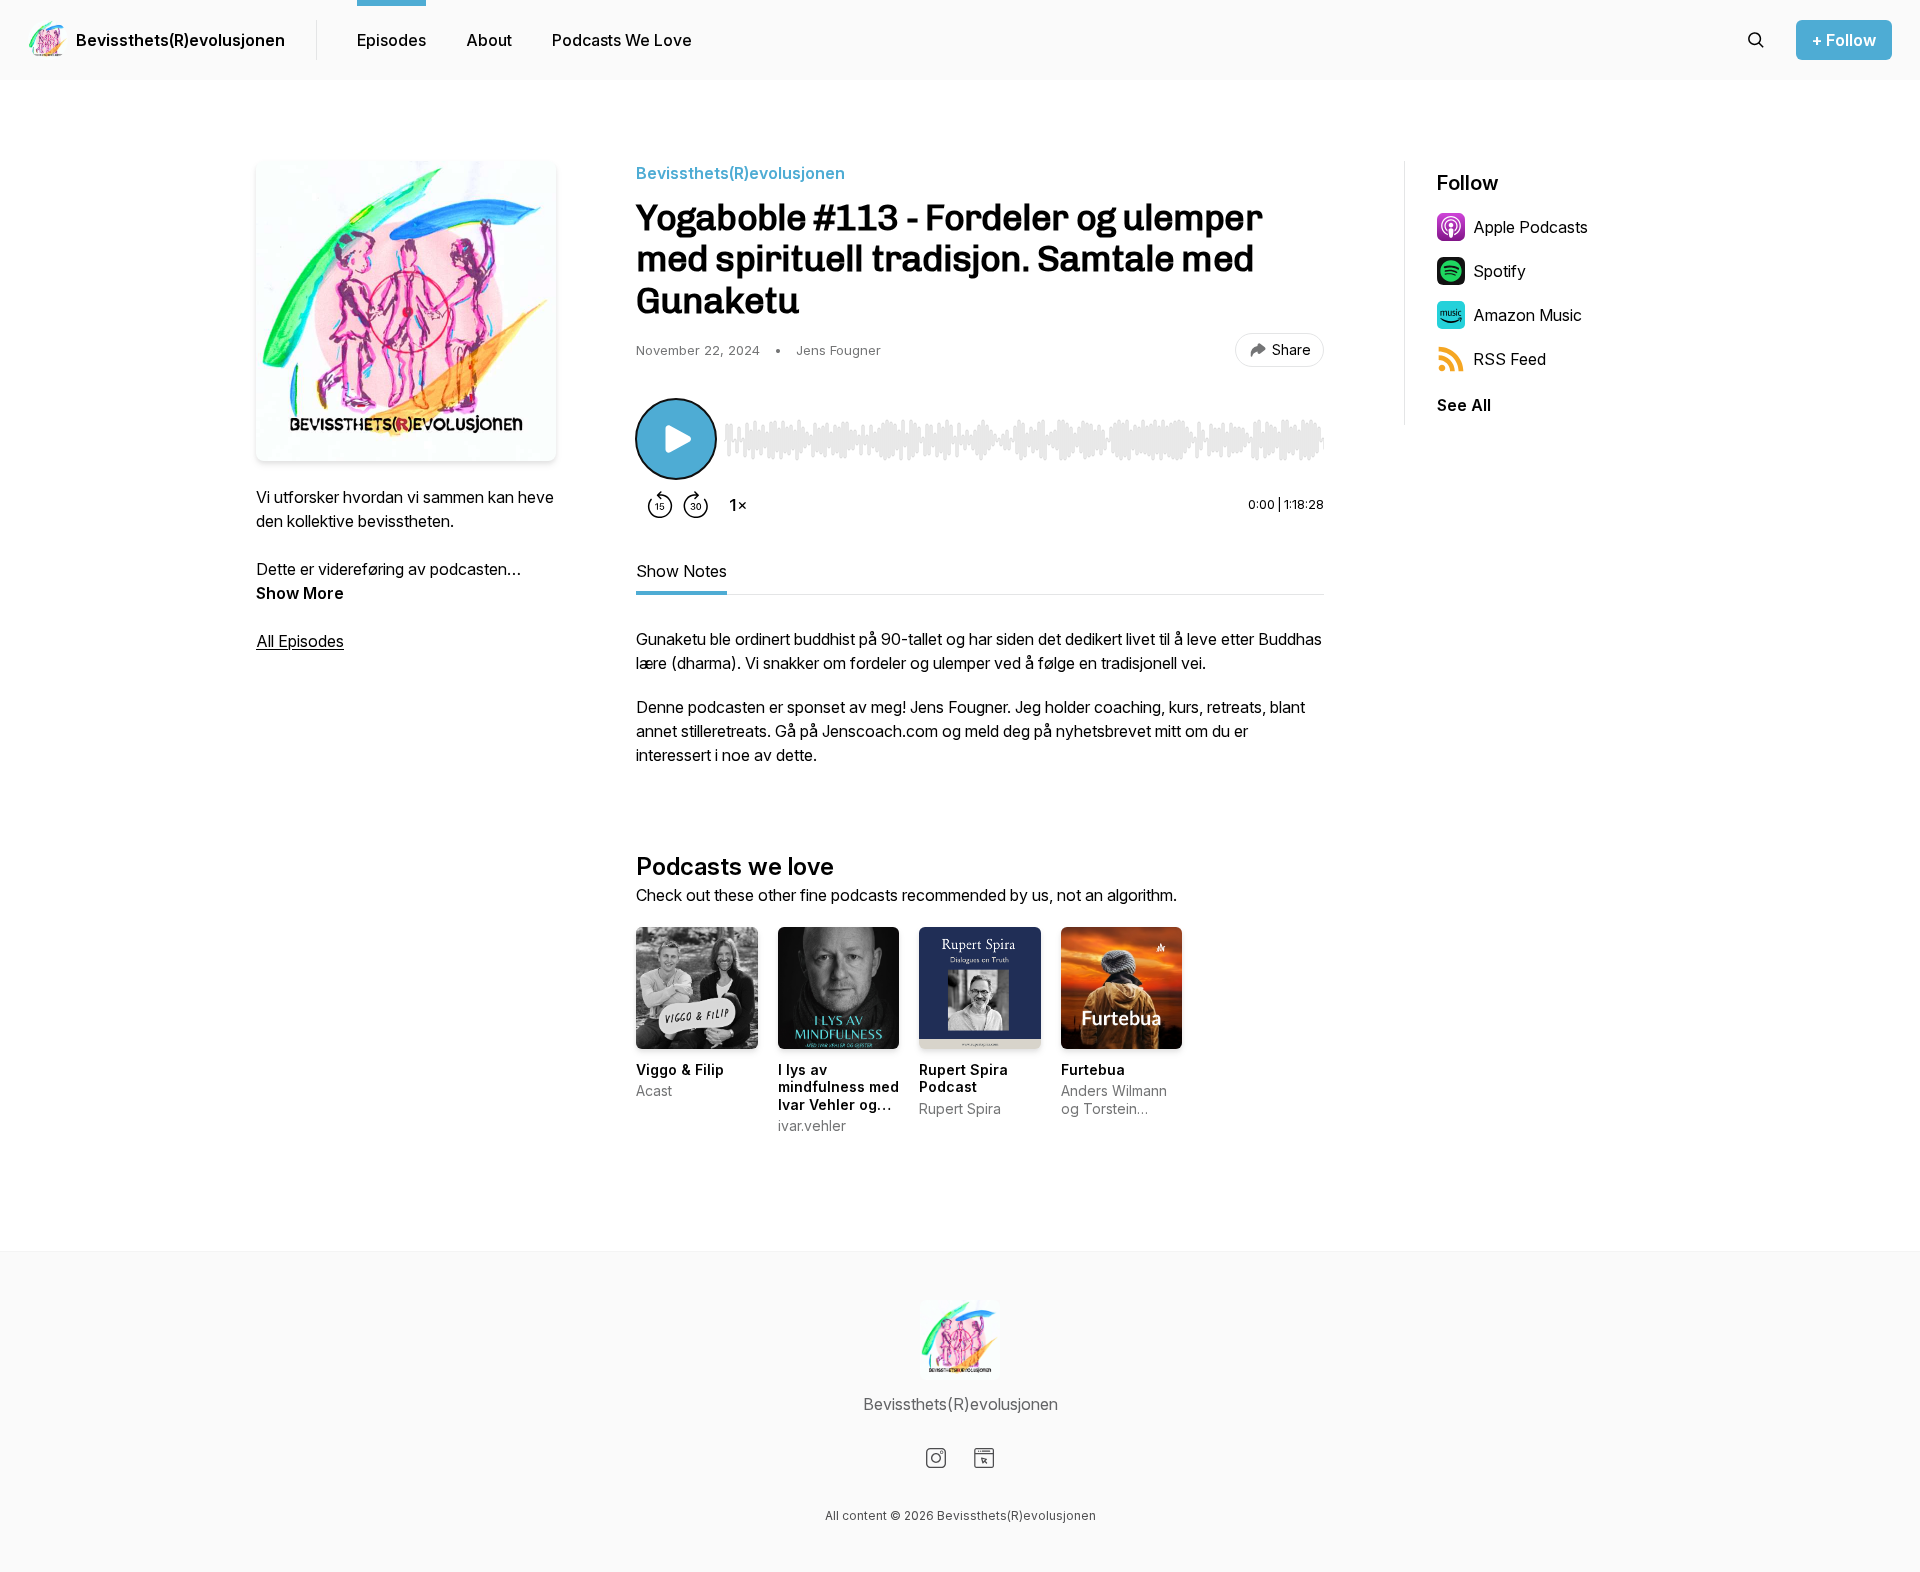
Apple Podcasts (1530, 227)
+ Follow (1844, 40)
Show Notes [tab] (681, 571)
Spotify (1499, 271)
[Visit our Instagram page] (936, 1458)
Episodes (391, 40)
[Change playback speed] (738, 505)
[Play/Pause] (676, 439)
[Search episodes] (1756, 40)
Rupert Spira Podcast (963, 1078)
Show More (300, 593)
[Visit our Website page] (984, 1458)
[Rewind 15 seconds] (660, 505)
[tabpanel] (980, 707)
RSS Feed (1509, 359)
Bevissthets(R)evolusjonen (180, 40)
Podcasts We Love (622, 40)
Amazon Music (1527, 315)
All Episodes (300, 641)
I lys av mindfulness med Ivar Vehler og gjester (838, 1096)
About (489, 40)
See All (1464, 405)
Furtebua (1093, 1069)
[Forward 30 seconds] (696, 505)
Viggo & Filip (680, 1069)
